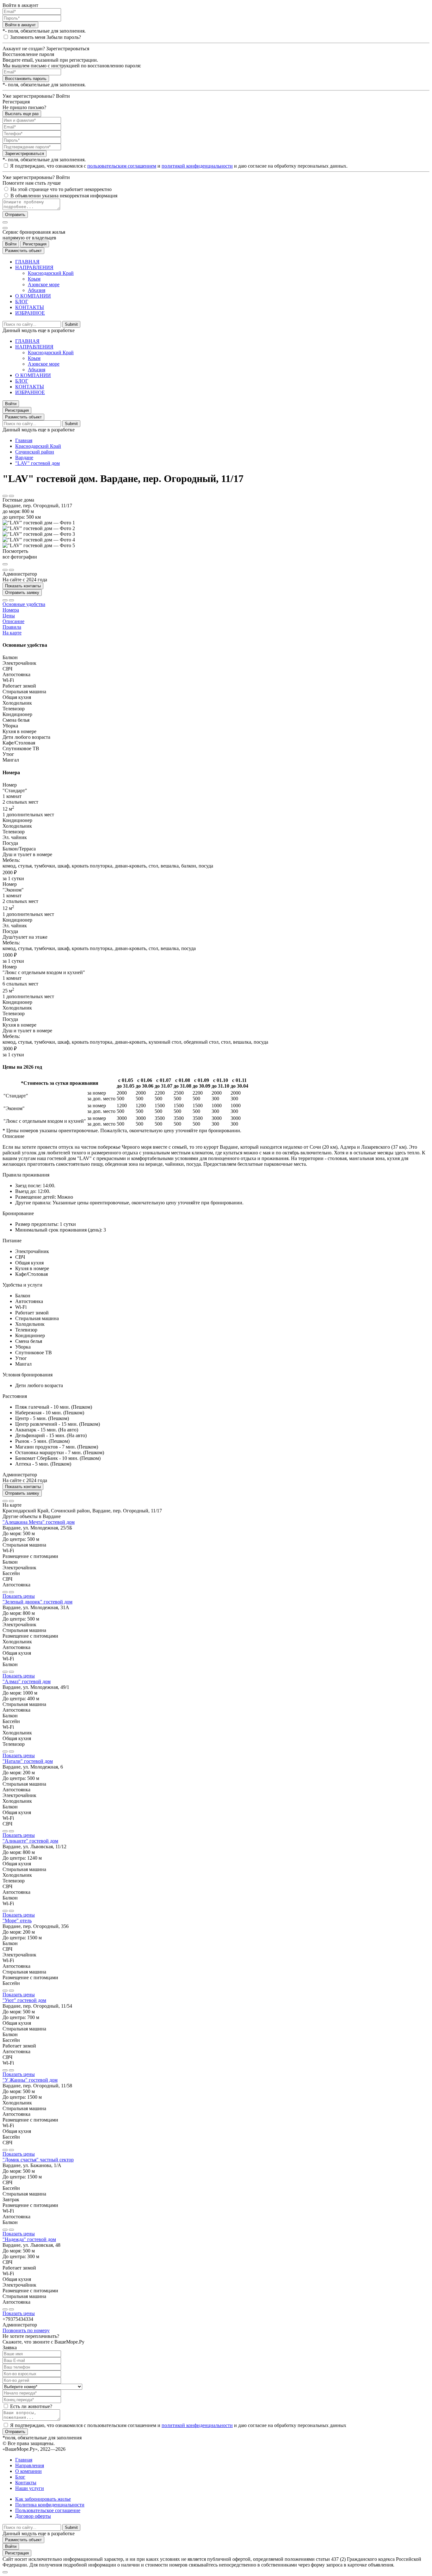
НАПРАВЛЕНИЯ (34, 267)
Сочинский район (35, 452)
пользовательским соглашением (122, 166)
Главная (24, 440)
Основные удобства (24, 604)
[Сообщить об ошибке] (11, 496)
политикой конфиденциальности (197, 166)
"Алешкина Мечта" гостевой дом (39, 1522)
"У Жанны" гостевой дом (30, 2080)
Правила (12, 627)
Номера (11, 610)
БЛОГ (22, 302)
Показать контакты (23, 586)
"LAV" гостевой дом (37, 463)
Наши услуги (30, 2488)
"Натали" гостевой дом (28, 1761)
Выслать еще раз (22, 114)
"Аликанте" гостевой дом (30, 1841)
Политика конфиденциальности (50, 2505)
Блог (20, 2477)
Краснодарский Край (51, 273)
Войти (11, 244)
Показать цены (19, 1596)
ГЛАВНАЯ (27, 262)
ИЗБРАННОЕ (30, 313)
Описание (13, 621)
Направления (30, 2465)
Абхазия (37, 290)
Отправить (15, 215)
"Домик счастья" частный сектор (38, 2160)
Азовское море (44, 284)
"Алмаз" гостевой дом (27, 1681)
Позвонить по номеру (26, 2330)
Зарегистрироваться (25, 154)
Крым (34, 279)
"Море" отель (17, 1921)
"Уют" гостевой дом (24, 2000)
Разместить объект (23, 251)
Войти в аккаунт (20, 25)
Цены (9, 616)
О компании (28, 2471)
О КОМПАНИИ (33, 296)
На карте (12, 633)
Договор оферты (33, 2516)
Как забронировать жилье (43, 2499)
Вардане (24, 457)
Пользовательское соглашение (48, 2510)
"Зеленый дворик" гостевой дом (37, 1602)
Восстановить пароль (26, 79)
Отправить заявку (22, 593)
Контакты (26, 2483)
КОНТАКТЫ (30, 307)
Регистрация (35, 244)
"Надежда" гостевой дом (29, 2239)
